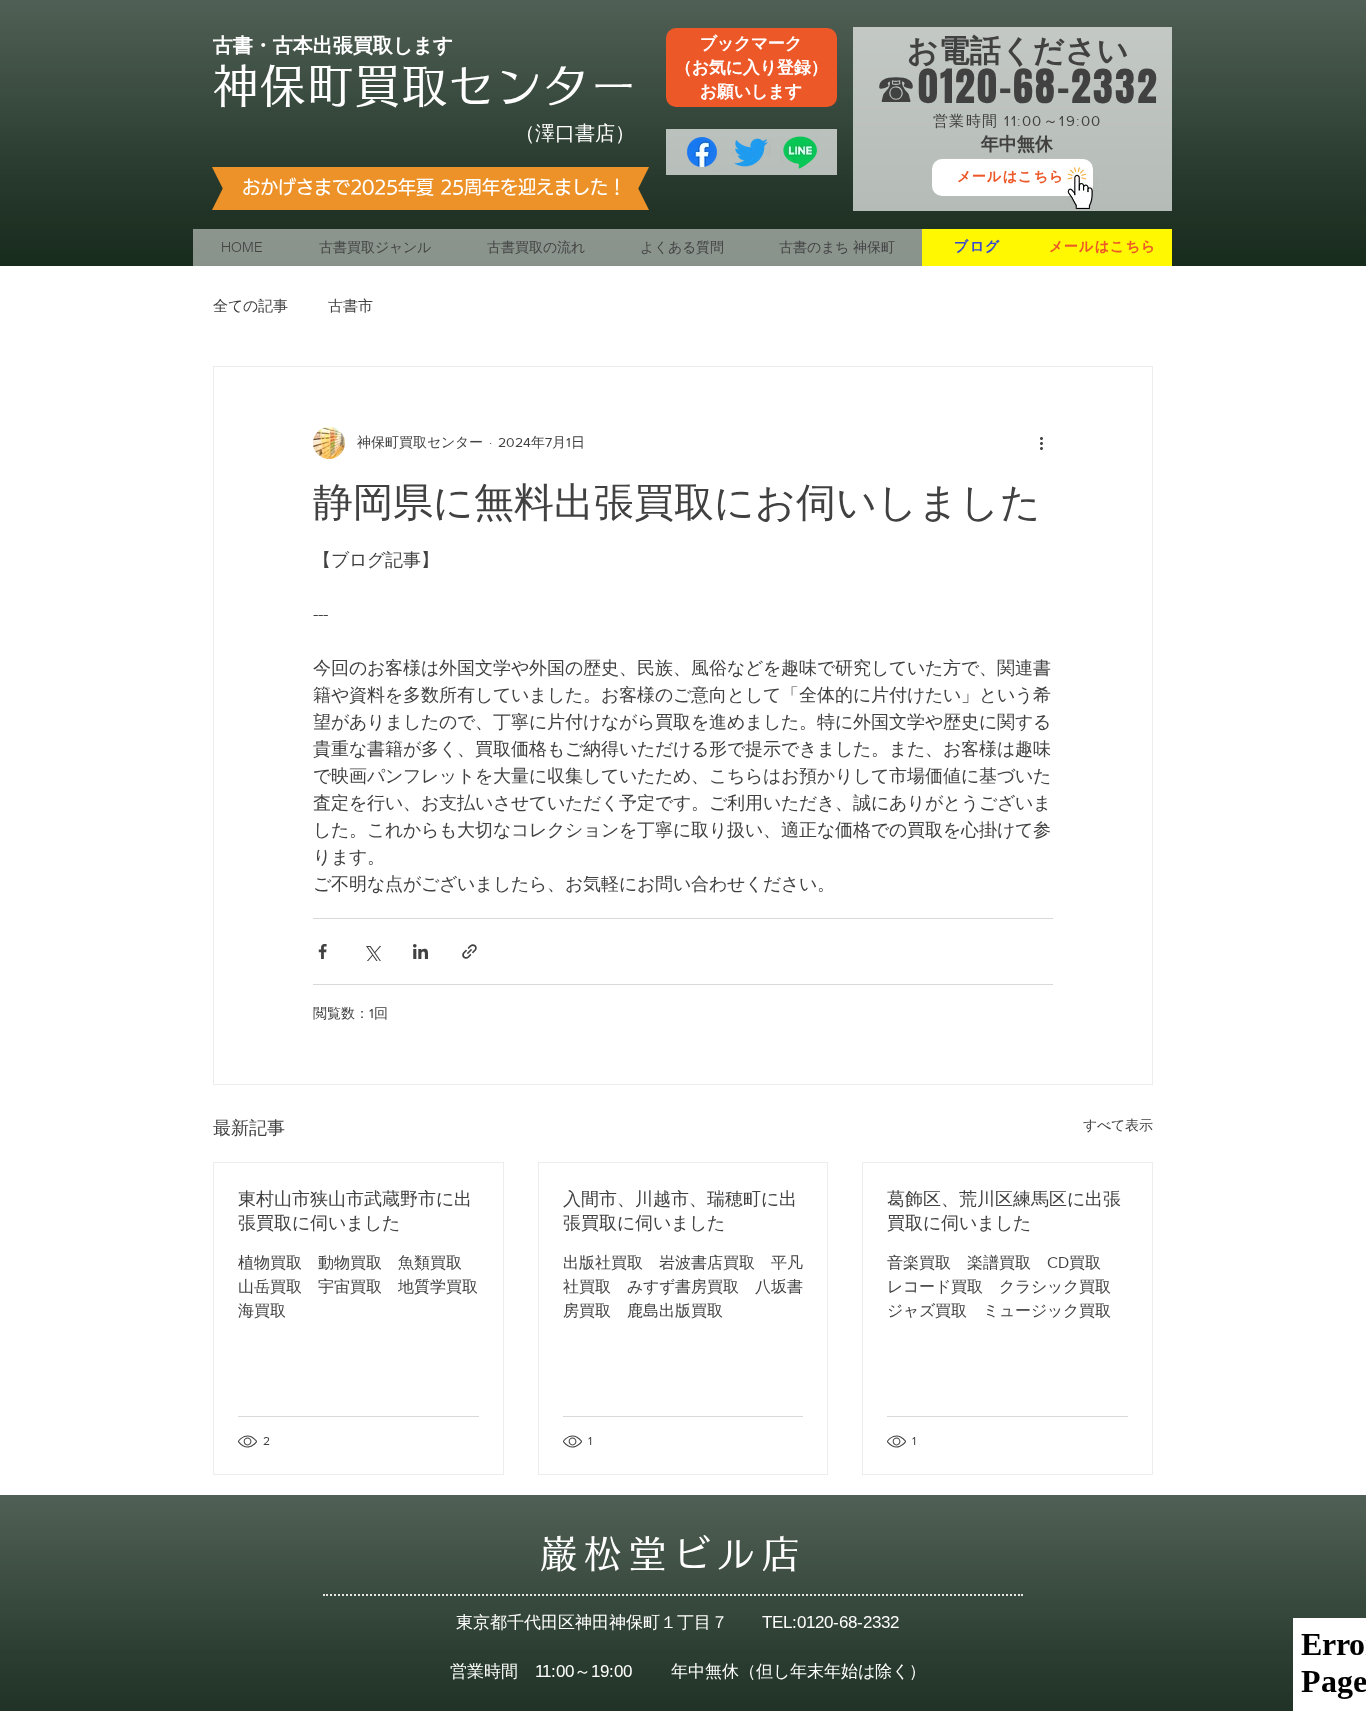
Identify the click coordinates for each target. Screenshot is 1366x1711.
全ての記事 (250, 305)
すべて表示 (1118, 1125)
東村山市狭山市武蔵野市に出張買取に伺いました (355, 1211)
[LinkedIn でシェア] (420, 951)
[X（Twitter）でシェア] (371, 951)
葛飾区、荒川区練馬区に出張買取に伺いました (1004, 1211)
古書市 (350, 305)
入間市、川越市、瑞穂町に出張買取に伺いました (680, 1211)
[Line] (800, 152)
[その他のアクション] (1041, 443)
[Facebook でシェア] (322, 951)
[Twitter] (751, 152)
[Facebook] (702, 152)
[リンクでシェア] (469, 951)
